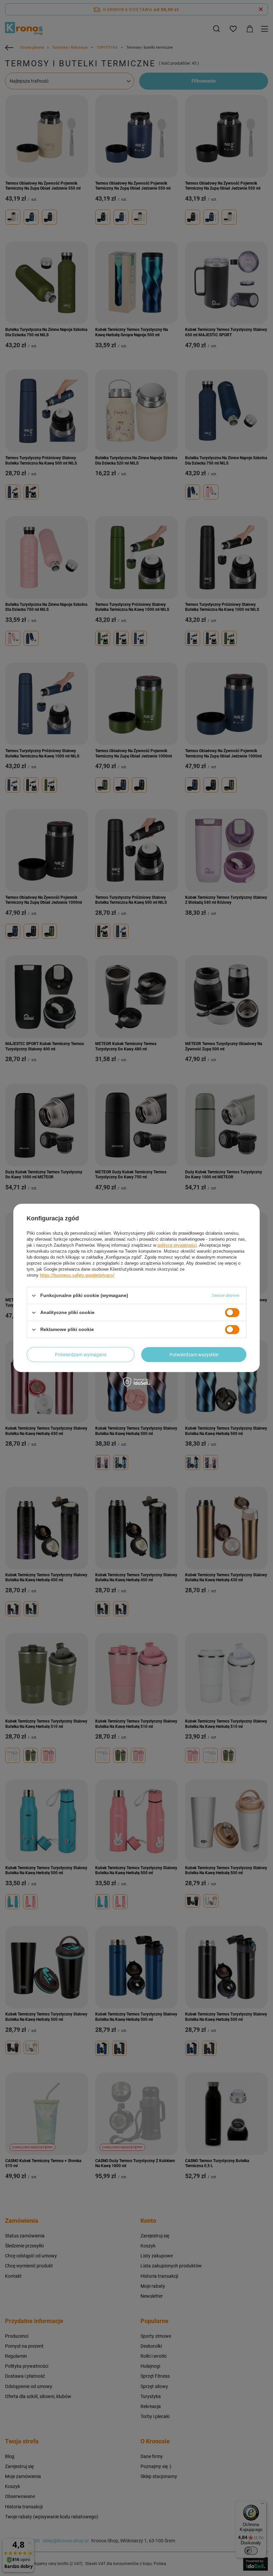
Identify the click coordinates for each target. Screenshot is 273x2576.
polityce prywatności (177, 1245)
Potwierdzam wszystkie (194, 1355)
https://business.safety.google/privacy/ (77, 1275)
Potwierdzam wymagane (81, 1355)
